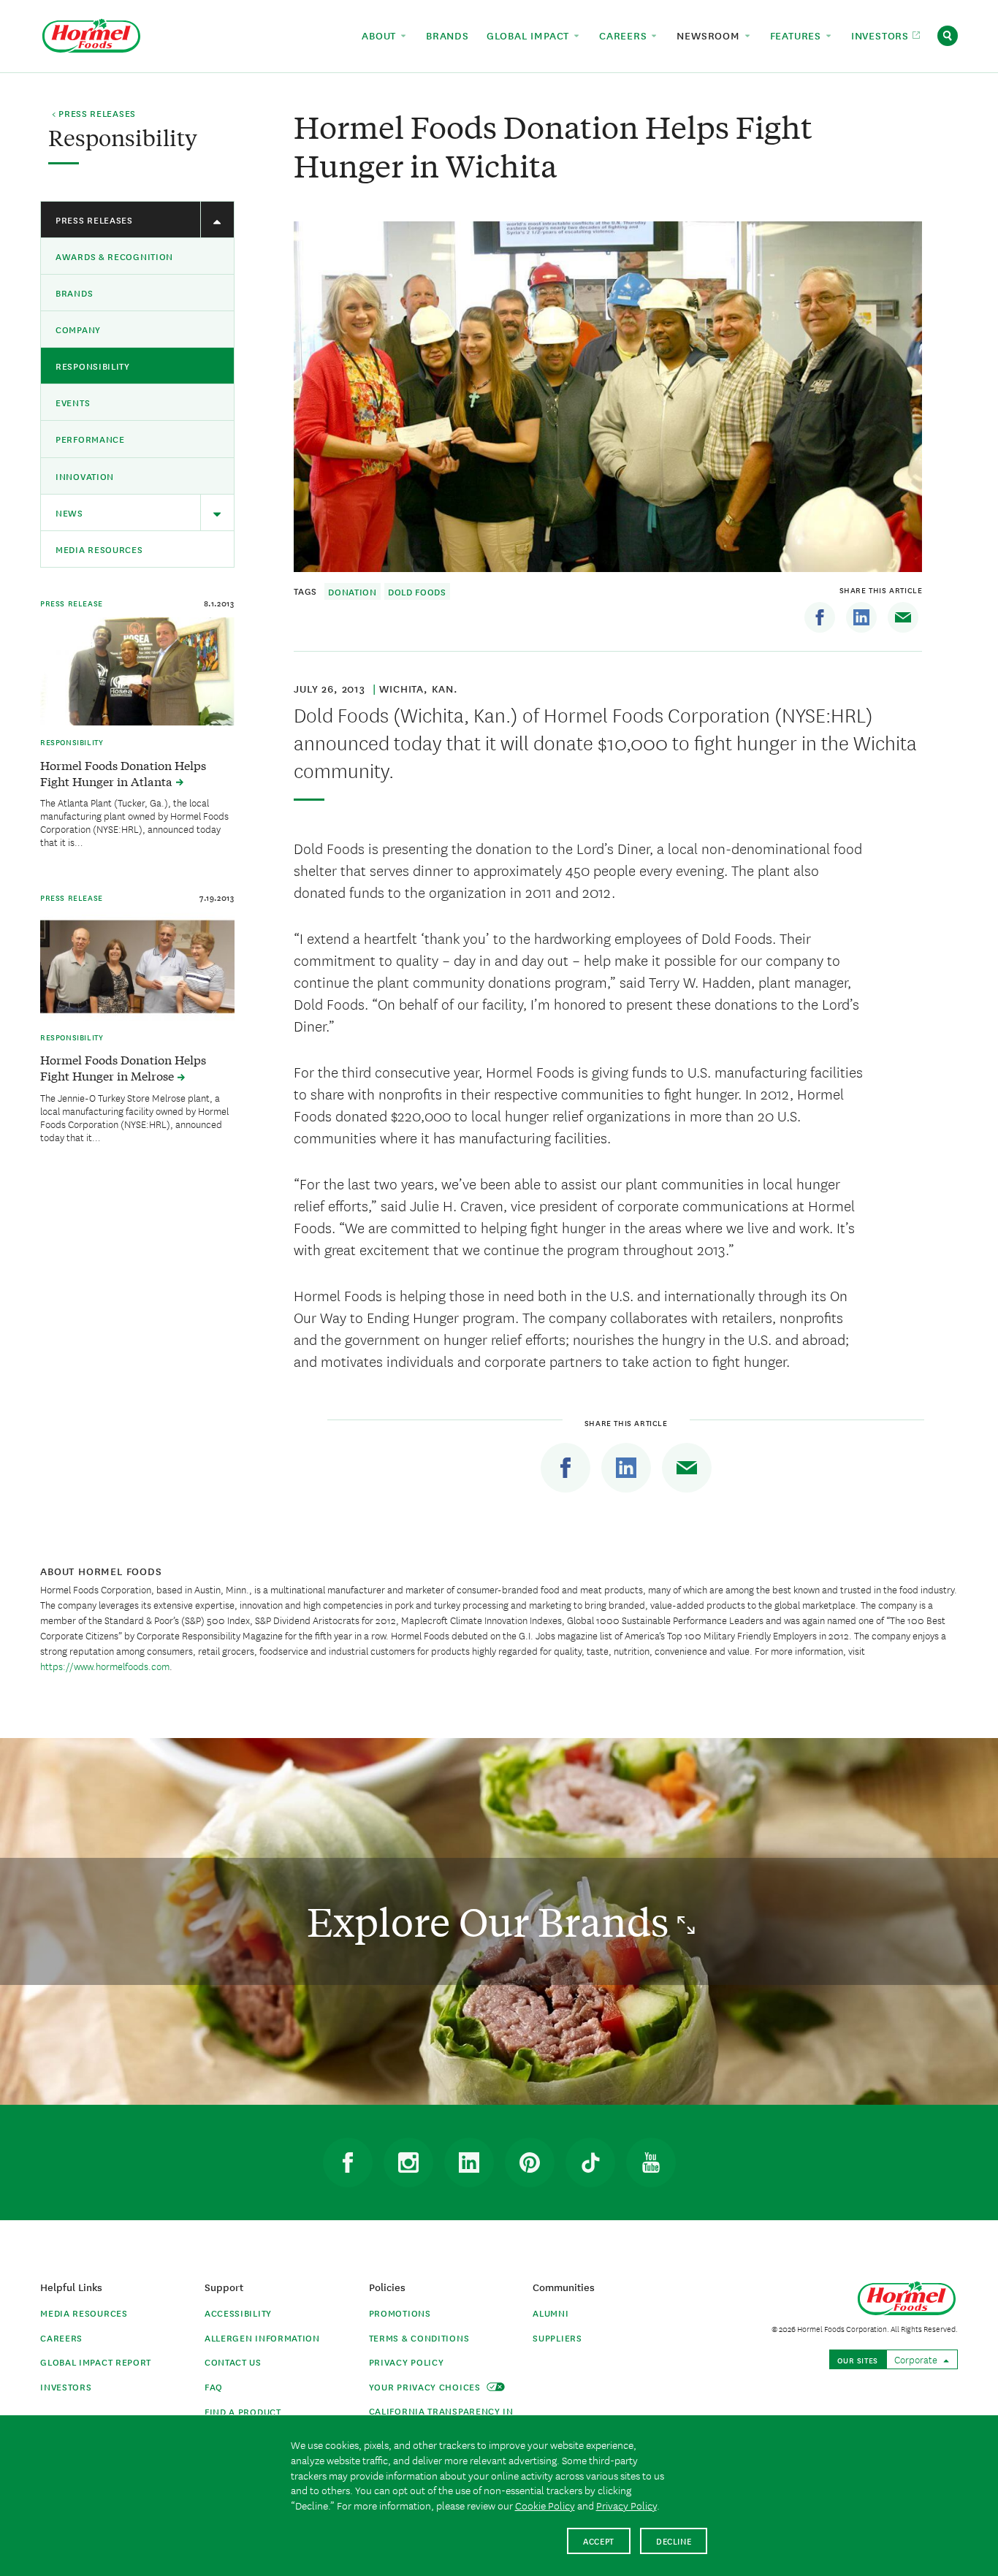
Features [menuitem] (797, 35)
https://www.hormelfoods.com (105, 1666)
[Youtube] (651, 2162)
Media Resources (99, 549)
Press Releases (94, 220)
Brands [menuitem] (447, 35)
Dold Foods (417, 591)
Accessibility (238, 2313)
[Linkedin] (861, 617)
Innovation (85, 476)
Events (73, 402)
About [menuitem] (381, 35)
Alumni (551, 2313)
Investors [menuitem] (882, 35)
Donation (353, 591)
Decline (674, 2541)
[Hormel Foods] (91, 34)
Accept (599, 2541)
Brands (74, 293)
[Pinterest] (530, 2162)
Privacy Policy (407, 2362)
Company (78, 329)
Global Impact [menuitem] (530, 35)
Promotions (400, 2313)
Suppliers (557, 2337)
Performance (90, 439)
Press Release (72, 603)
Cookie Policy (545, 2505)
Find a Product (243, 2411)
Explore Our (492, 1921)
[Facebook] (820, 617)
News (69, 512)
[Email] (903, 617)
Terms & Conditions (419, 2337)
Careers (61, 2337)
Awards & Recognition (114, 256)
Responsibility (93, 366)
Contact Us (233, 2362)
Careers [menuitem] (625, 35)
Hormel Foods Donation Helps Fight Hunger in (123, 773)
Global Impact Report (96, 2362)
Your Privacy (426, 2386)
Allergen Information (262, 2337)
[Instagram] (408, 2162)
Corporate (917, 2359)
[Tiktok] (590, 2162)
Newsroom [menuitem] (710, 35)
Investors (66, 2386)
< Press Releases (94, 114)
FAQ (214, 2386)
